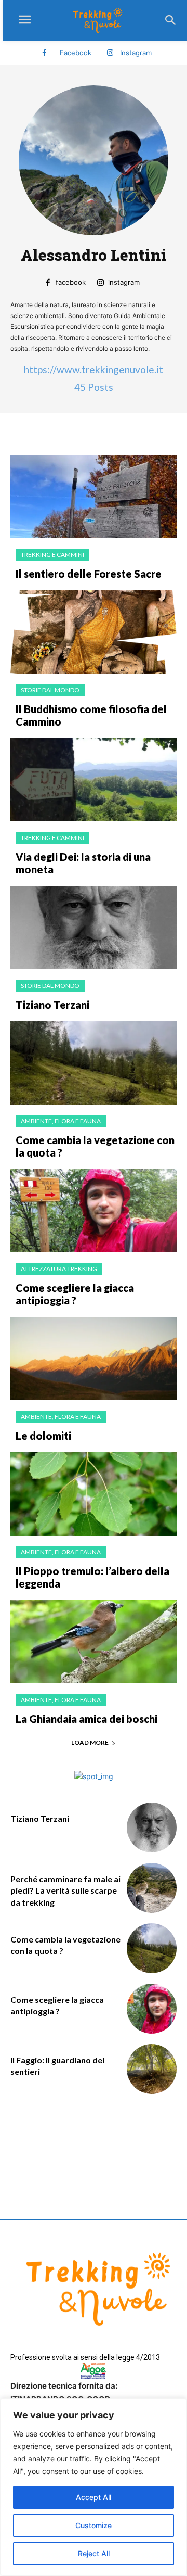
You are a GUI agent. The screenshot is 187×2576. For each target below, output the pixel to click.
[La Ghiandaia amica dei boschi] (94, 1642)
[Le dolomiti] (94, 1359)
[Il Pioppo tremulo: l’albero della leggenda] (94, 1494)
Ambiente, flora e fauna (61, 1121)
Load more (90, 1742)
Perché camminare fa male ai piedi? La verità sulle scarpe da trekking (65, 1890)
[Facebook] (44, 53)
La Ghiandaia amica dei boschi (86, 1719)
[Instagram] (110, 53)
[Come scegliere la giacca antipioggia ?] (94, 1211)
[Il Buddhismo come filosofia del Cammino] (94, 632)
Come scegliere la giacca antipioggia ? (75, 1294)
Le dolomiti (43, 1436)
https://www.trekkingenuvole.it (94, 369)
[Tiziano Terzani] (94, 928)
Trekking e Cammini (52, 555)
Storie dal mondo (50, 690)
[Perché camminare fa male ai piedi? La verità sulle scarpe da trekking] (152, 1888)
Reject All (94, 2553)
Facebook (76, 53)
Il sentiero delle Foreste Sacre (89, 574)
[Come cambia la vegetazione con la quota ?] (94, 1063)
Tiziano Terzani (52, 1005)
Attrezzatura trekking (59, 1269)
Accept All (94, 2497)
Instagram (136, 53)
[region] (94, 2487)
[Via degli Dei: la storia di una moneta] (94, 780)
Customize (94, 2525)
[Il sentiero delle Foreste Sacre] (94, 497)
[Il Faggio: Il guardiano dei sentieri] (152, 2069)
